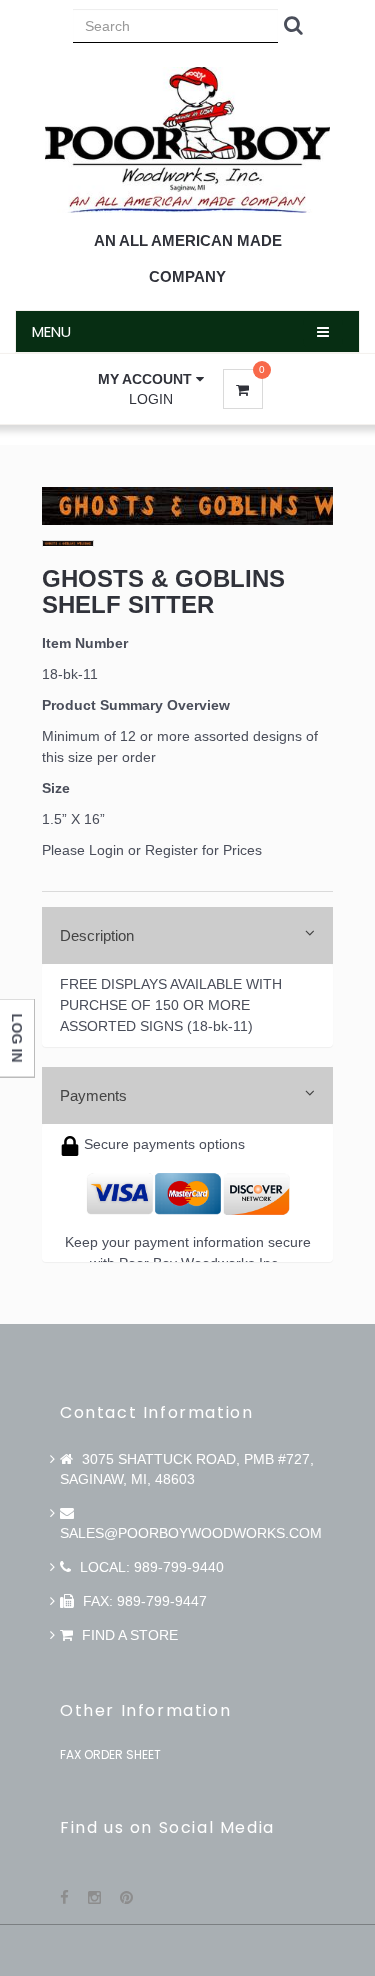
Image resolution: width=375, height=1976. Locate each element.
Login (151, 399)
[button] (151, 379)
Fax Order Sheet (110, 1754)
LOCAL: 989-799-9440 (150, 1567)
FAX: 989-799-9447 (143, 1601)
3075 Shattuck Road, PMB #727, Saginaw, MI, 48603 (187, 1469)
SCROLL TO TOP (326, 385)
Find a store (128, 1635)
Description (97, 935)
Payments (93, 1095)
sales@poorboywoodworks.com (191, 1533)
